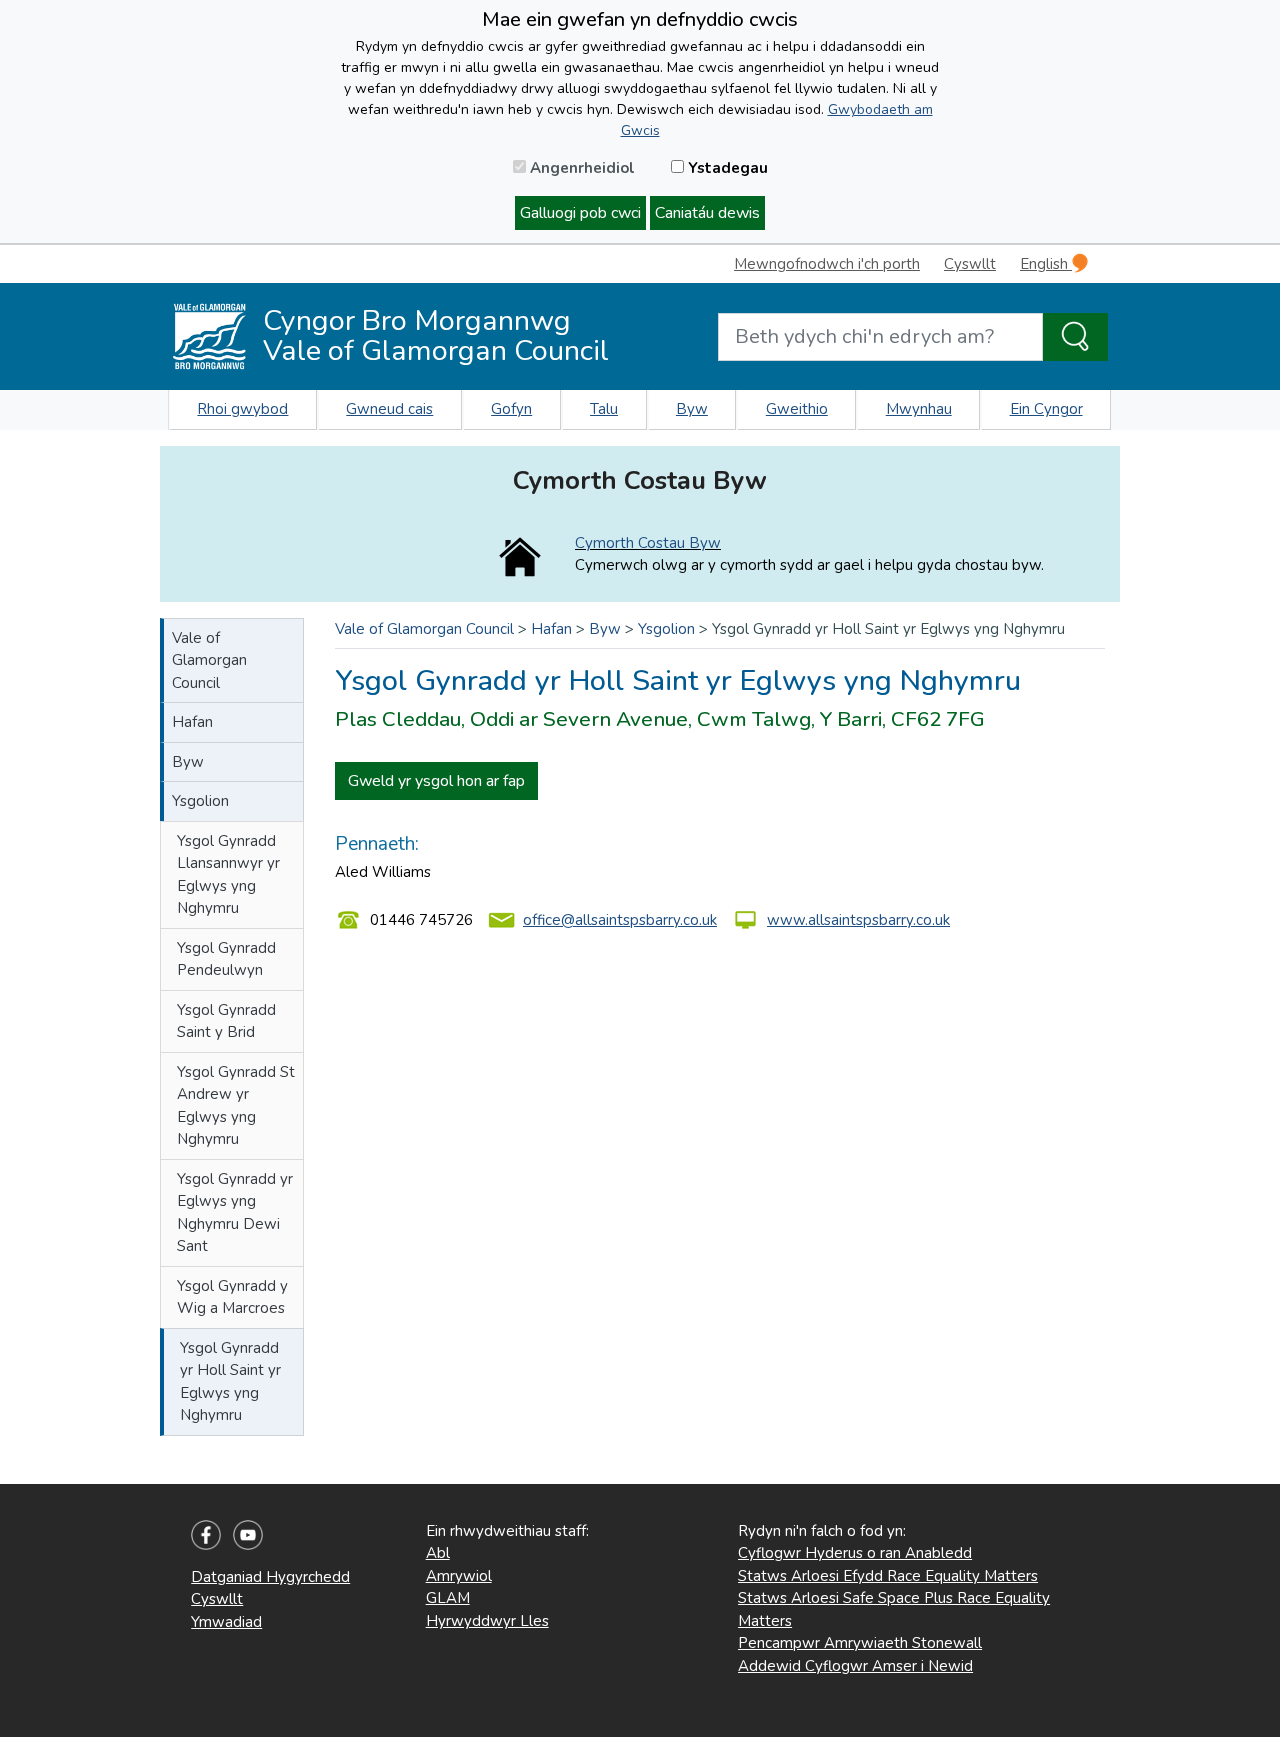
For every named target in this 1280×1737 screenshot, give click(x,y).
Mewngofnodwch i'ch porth (827, 264)
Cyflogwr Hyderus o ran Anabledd (855, 1553)
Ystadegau (726, 168)
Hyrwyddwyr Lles (487, 1621)
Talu (604, 409)
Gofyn (511, 409)
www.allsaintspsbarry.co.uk (858, 920)
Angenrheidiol (580, 168)
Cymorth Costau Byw (648, 543)
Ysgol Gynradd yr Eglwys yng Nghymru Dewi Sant (235, 1213)
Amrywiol (459, 1576)
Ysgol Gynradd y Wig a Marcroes (232, 1297)
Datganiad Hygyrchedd (270, 1577)
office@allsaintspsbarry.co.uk (620, 920)
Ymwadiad (226, 1622)
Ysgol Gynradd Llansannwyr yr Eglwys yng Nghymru (228, 875)
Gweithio (797, 409)
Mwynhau (919, 409)
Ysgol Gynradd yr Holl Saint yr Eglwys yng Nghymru (230, 1382)
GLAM (448, 1598)
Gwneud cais (389, 409)
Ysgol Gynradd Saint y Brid (226, 1021)
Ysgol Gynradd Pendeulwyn (226, 959)
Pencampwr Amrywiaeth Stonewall (860, 1643)
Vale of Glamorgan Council (209, 660)
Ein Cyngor (1046, 409)
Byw (692, 409)
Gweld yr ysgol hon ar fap (436, 781)
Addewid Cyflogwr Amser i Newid (855, 1666)
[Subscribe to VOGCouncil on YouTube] (248, 1534)
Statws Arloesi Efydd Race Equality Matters (888, 1576)
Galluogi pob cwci (580, 213)
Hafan (192, 722)
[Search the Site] (1075, 337)
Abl (438, 1553)
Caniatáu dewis (707, 213)
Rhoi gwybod (242, 409)
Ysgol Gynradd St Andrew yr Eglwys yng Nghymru (236, 1106)
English (1046, 264)
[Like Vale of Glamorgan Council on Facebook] (206, 1534)
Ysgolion (200, 801)
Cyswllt (970, 264)
